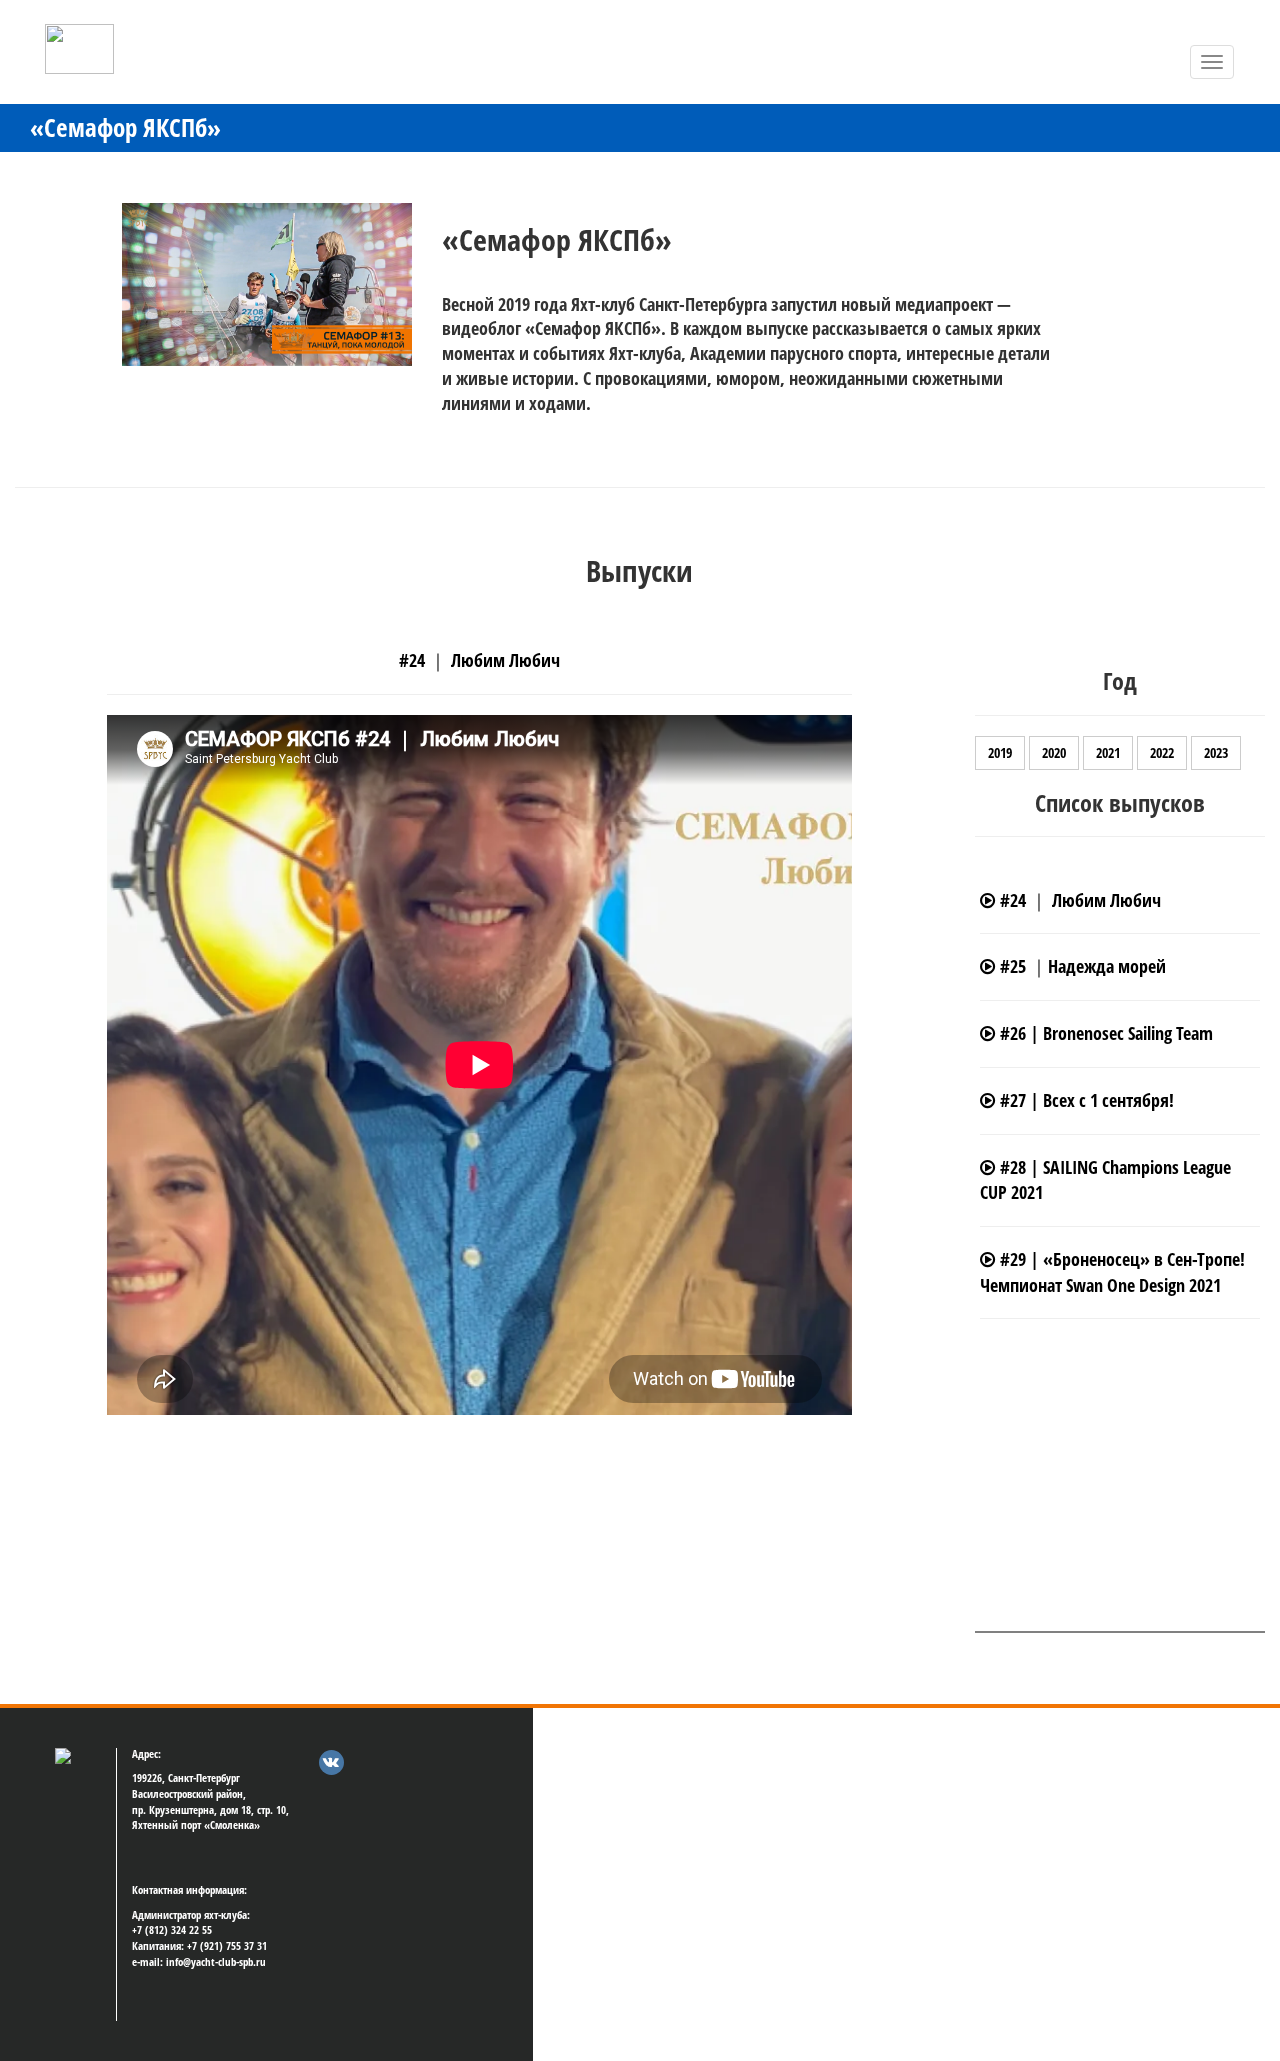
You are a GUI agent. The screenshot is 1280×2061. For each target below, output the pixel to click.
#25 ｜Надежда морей (1080, 966)
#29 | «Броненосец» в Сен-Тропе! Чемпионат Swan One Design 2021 (1112, 1272)
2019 (1000, 752)
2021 (1108, 752)
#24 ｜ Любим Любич (1078, 900)
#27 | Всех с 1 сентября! (1084, 1100)
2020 (1054, 752)
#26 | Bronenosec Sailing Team (1104, 1033)
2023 (1216, 752)
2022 (1162, 752)
